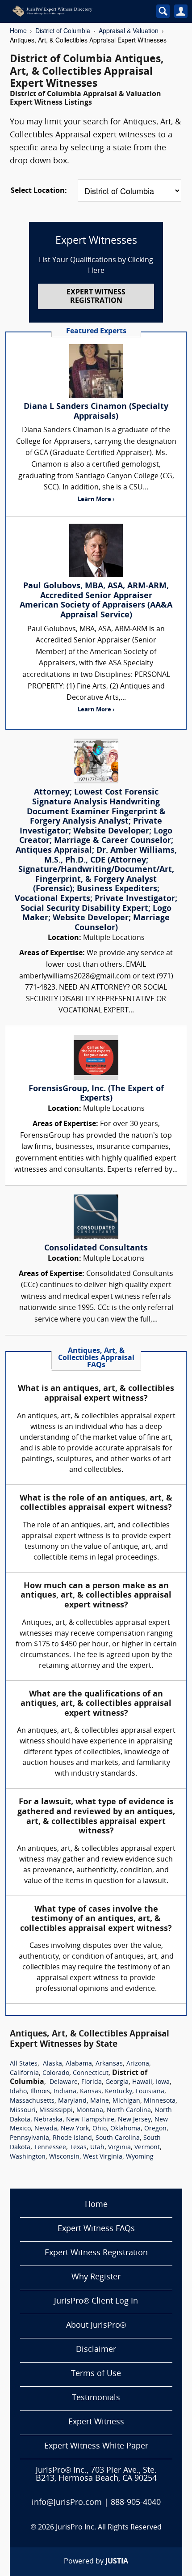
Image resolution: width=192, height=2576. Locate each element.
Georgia (117, 2082)
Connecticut (91, 2073)
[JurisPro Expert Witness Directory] (73, 11)
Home (18, 30)
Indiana (65, 2092)
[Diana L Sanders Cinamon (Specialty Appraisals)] (96, 371)
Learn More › (96, 499)
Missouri (23, 2111)
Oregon (155, 2129)
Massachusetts (32, 2101)
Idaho (18, 2092)
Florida (92, 2082)
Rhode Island (72, 2138)
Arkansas (109, 2064)
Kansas (91, 2092)
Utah (97, 2148)
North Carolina (129, 2111)
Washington (28, 2157)
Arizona (138, 2064)
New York (75, 2129)
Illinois (40, 2092)
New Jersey (134, 2120)
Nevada (46, 2129)
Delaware (64, 2082)
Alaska (52, 2064)
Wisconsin (64, 2157)
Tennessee (50, 2148)
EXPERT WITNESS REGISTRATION (96, 297)
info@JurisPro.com (67, 2503)
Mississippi (56, 2111)
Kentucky (119, 2092)
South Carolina (118, 2138)
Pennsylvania (29, 2138)
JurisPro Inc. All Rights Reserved (109, 2528)
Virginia (119, 2148)
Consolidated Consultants (96, 1248)
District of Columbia (63, 30)
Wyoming (140, 2157)
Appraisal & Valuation (129, 30)
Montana (90, 2111)
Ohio (100, 2129)
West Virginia (103, 2157)
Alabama (79, 2064)
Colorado (56, 2073)
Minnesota (160, 2101)
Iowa (163, 2082)
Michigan (126, 2101)
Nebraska (48, 2120)
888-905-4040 (136, 2503)
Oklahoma (125, 2129)
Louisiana (150, 2092)
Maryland (72, 2101)
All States (24, 2064)
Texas (78, 2148)
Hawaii (142, 2082)
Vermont (147, 2148)
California (24, 2073)
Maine (100, 2101)
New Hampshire (90, 2120)
